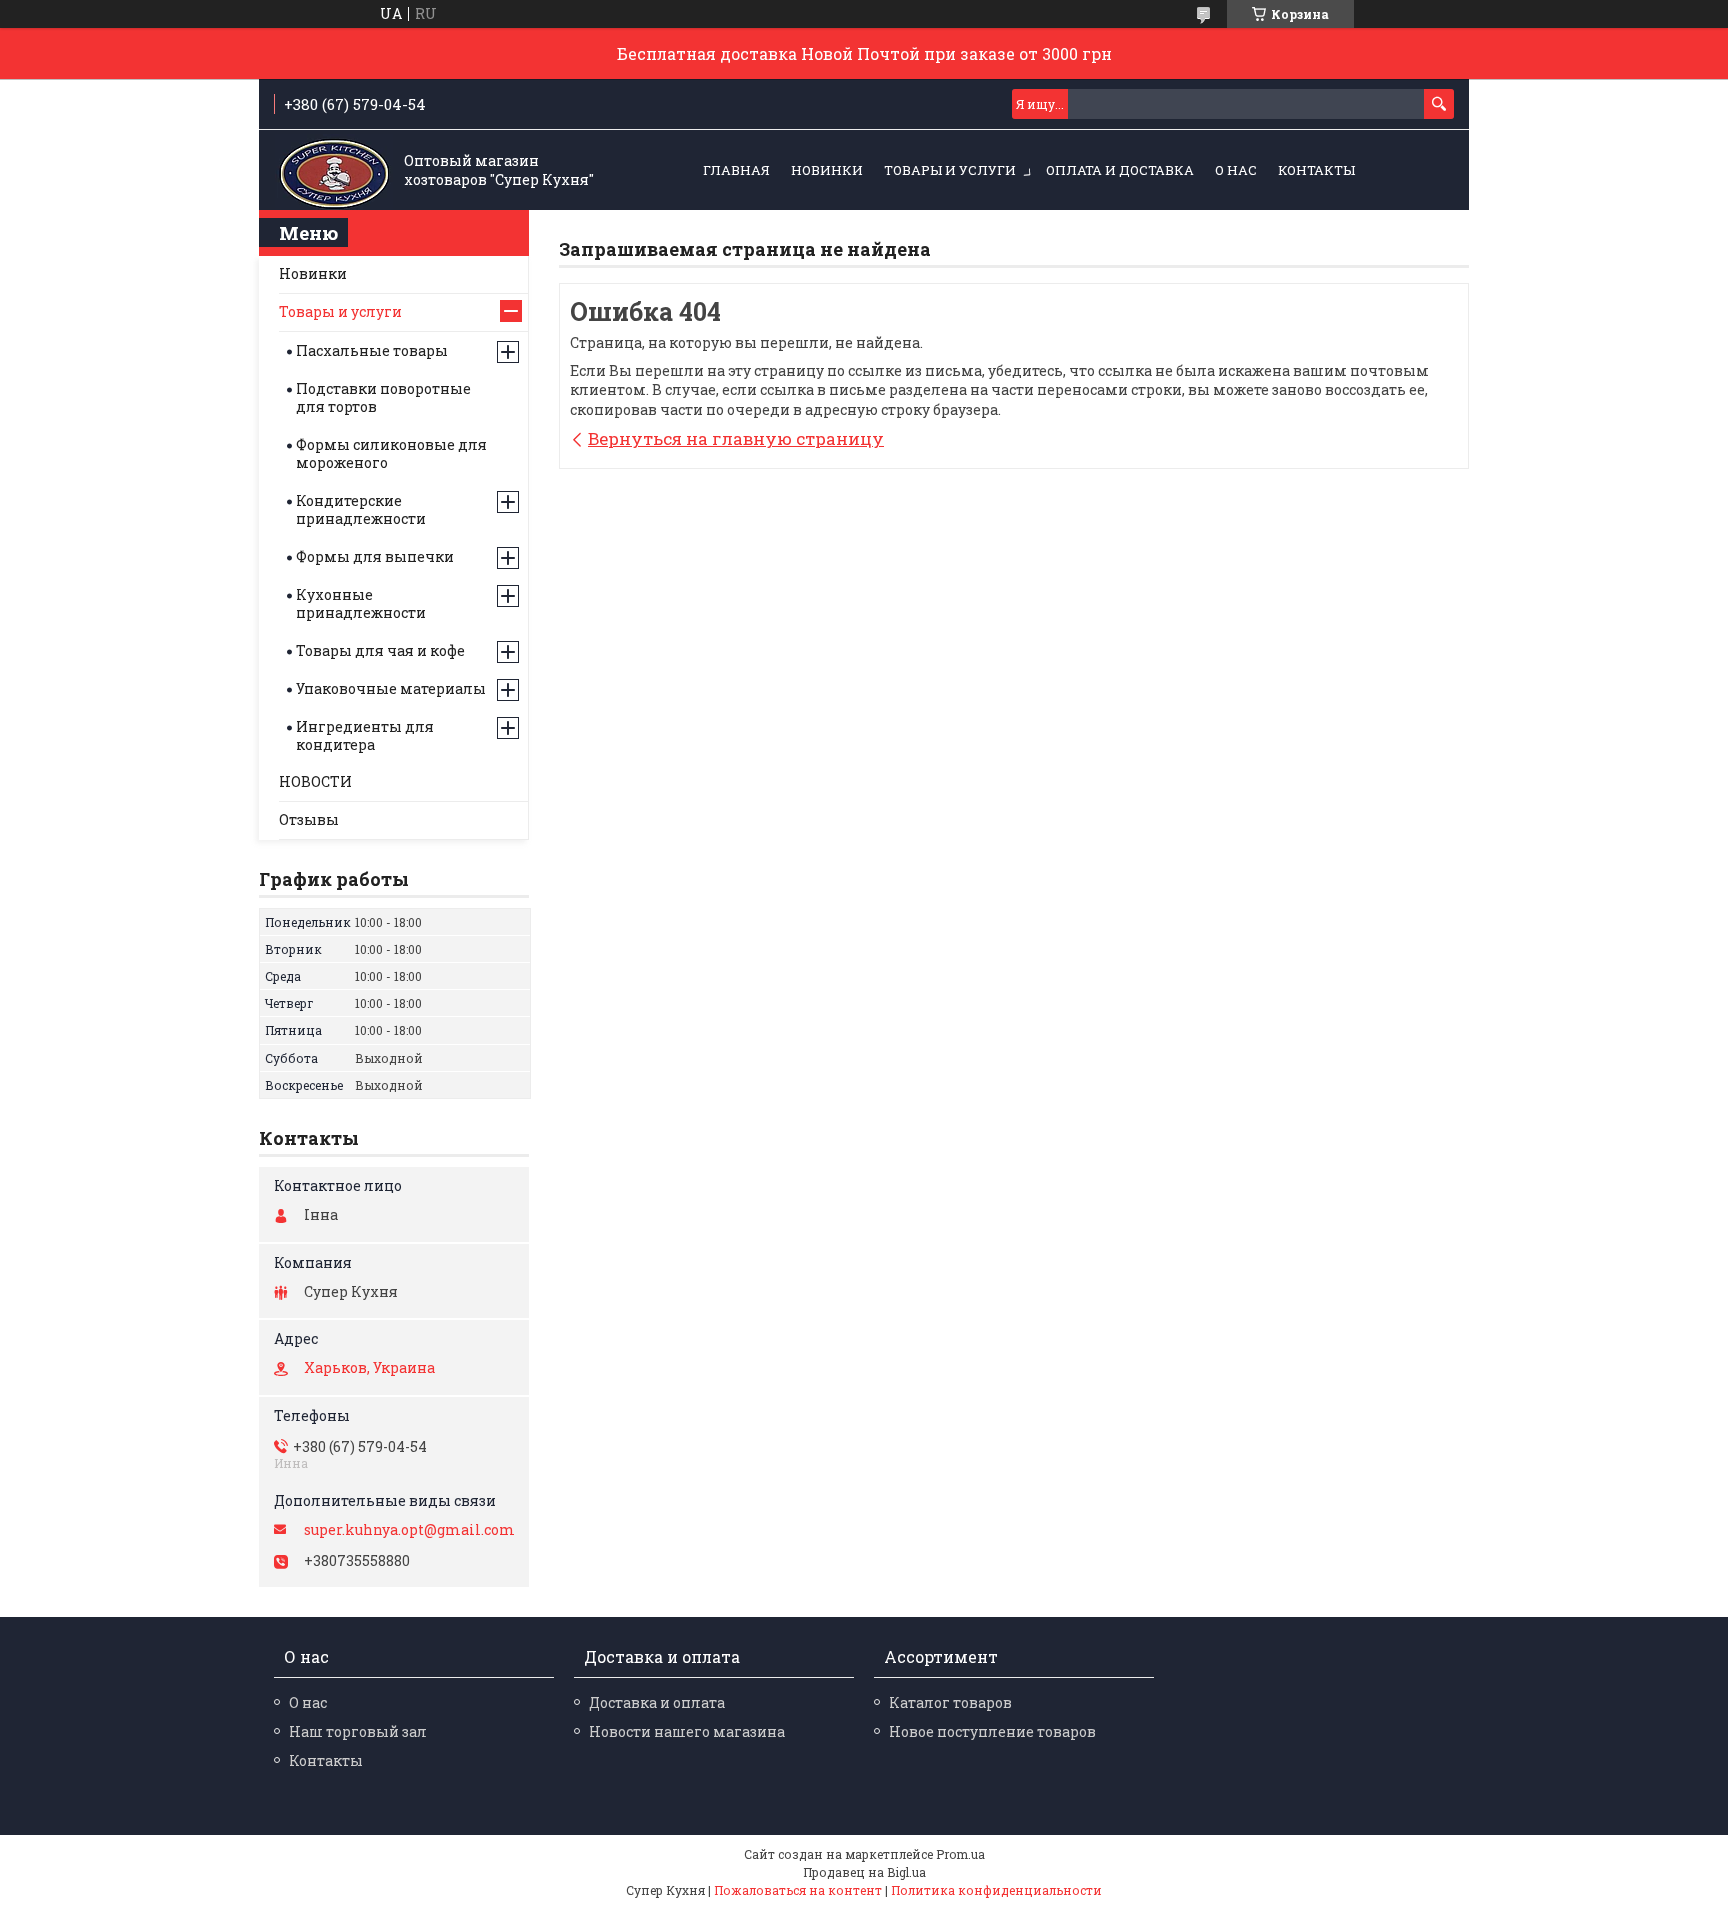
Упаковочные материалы (391, 688)
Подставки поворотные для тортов (383, 397)
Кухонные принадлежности (361, 603)
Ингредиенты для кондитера (365, 735)
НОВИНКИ (827, 170)
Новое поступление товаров (992, 1731)
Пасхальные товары (372, 350)
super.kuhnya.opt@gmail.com (409, 1530)
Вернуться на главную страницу (736, 438)
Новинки (313, 273)
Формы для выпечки (375, 556)
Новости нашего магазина (687, 1731)
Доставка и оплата (657, 1702)
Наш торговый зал (358, 1731)
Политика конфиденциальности (996, 1890)
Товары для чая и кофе (380, 650)
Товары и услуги (950, 170)
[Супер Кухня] (334, 171)
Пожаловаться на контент (798, 1890)
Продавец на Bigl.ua (864, 1872)
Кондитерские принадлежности (361, 509)
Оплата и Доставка (1120, 170)
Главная (736, 170)
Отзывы (309, 819)
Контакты (1316, 170)
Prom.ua (960, 1854)
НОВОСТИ (315, 781)
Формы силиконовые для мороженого (391, 453)
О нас (1236, 170)
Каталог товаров (950, 1702)
